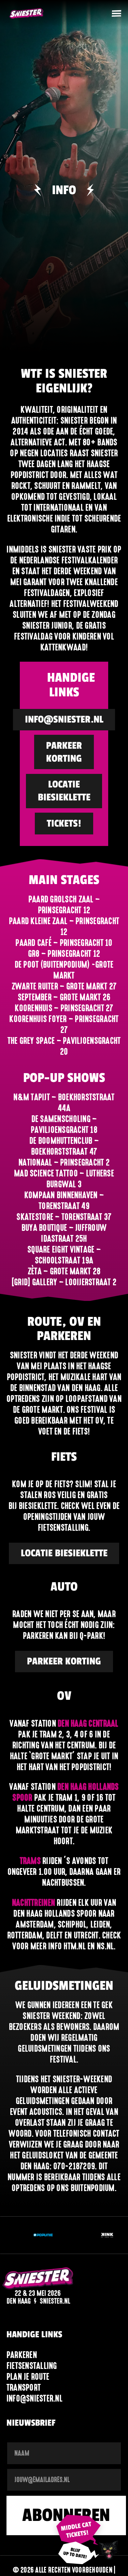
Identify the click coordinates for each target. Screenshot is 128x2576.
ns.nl (105, 1946)
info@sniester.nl (34, 2398)
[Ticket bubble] (79, 2531)
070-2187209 (74, 2166)
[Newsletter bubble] (79, 2553)
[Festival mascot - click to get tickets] (109, 2550)
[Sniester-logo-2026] (26, 14)
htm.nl (75, 1946)
